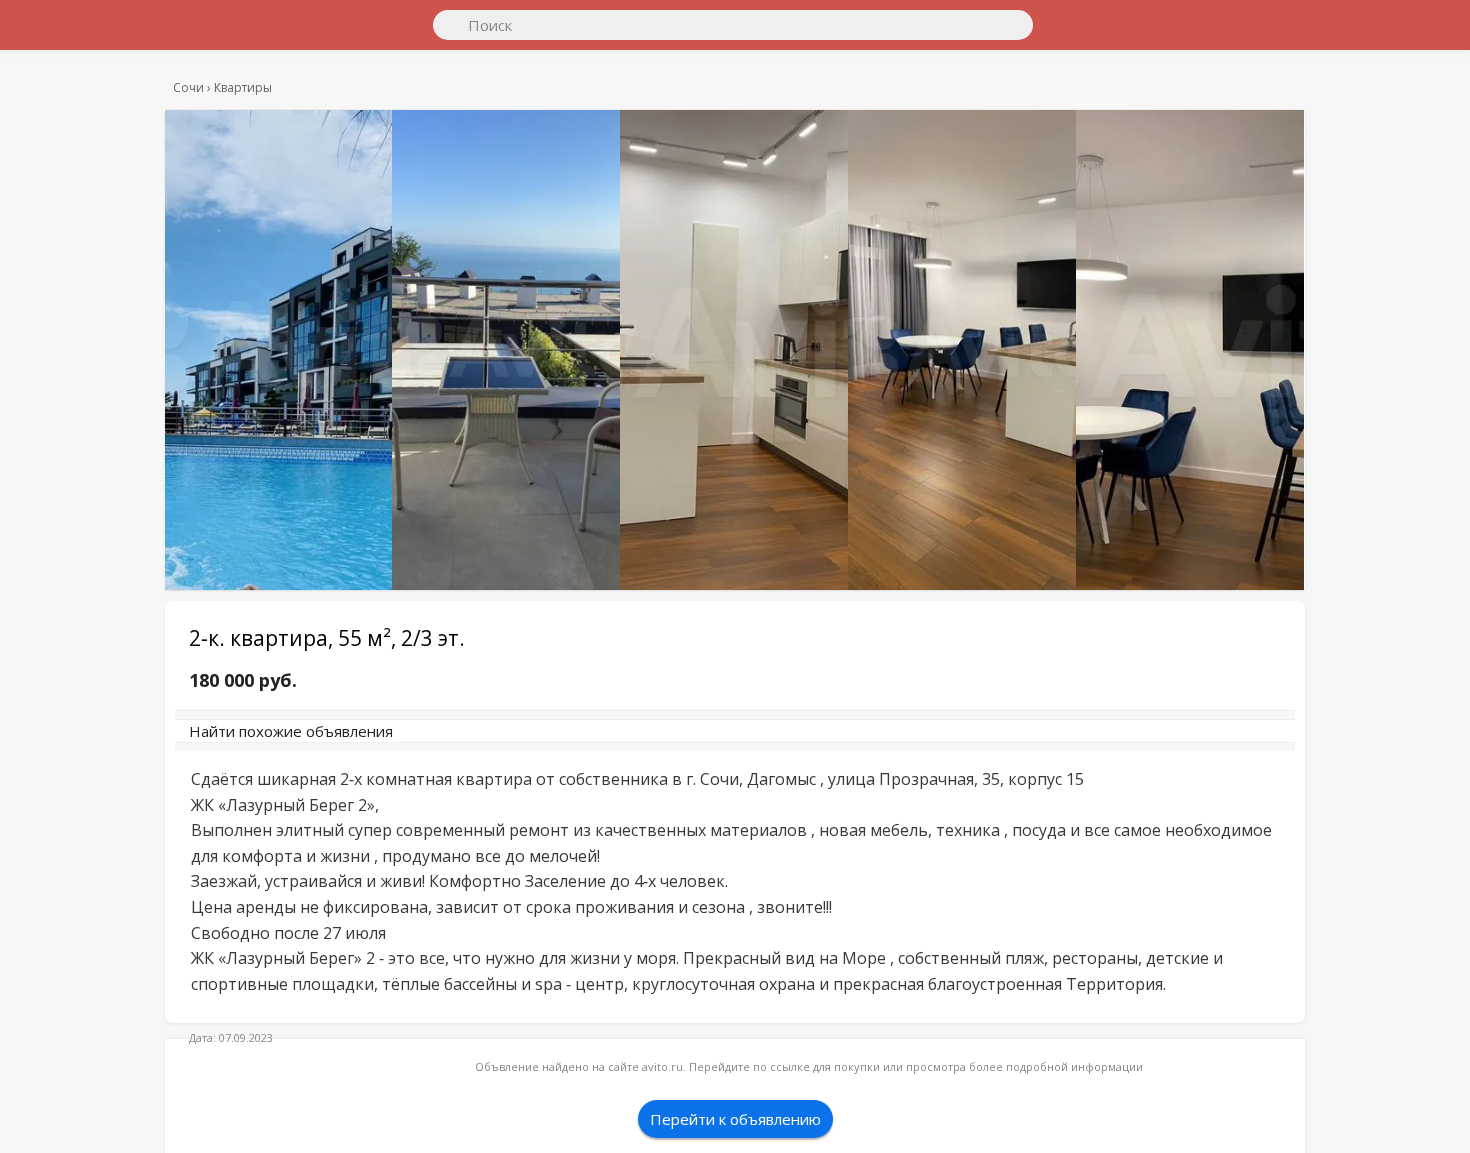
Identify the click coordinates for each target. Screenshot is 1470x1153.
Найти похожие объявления (464, 741)
